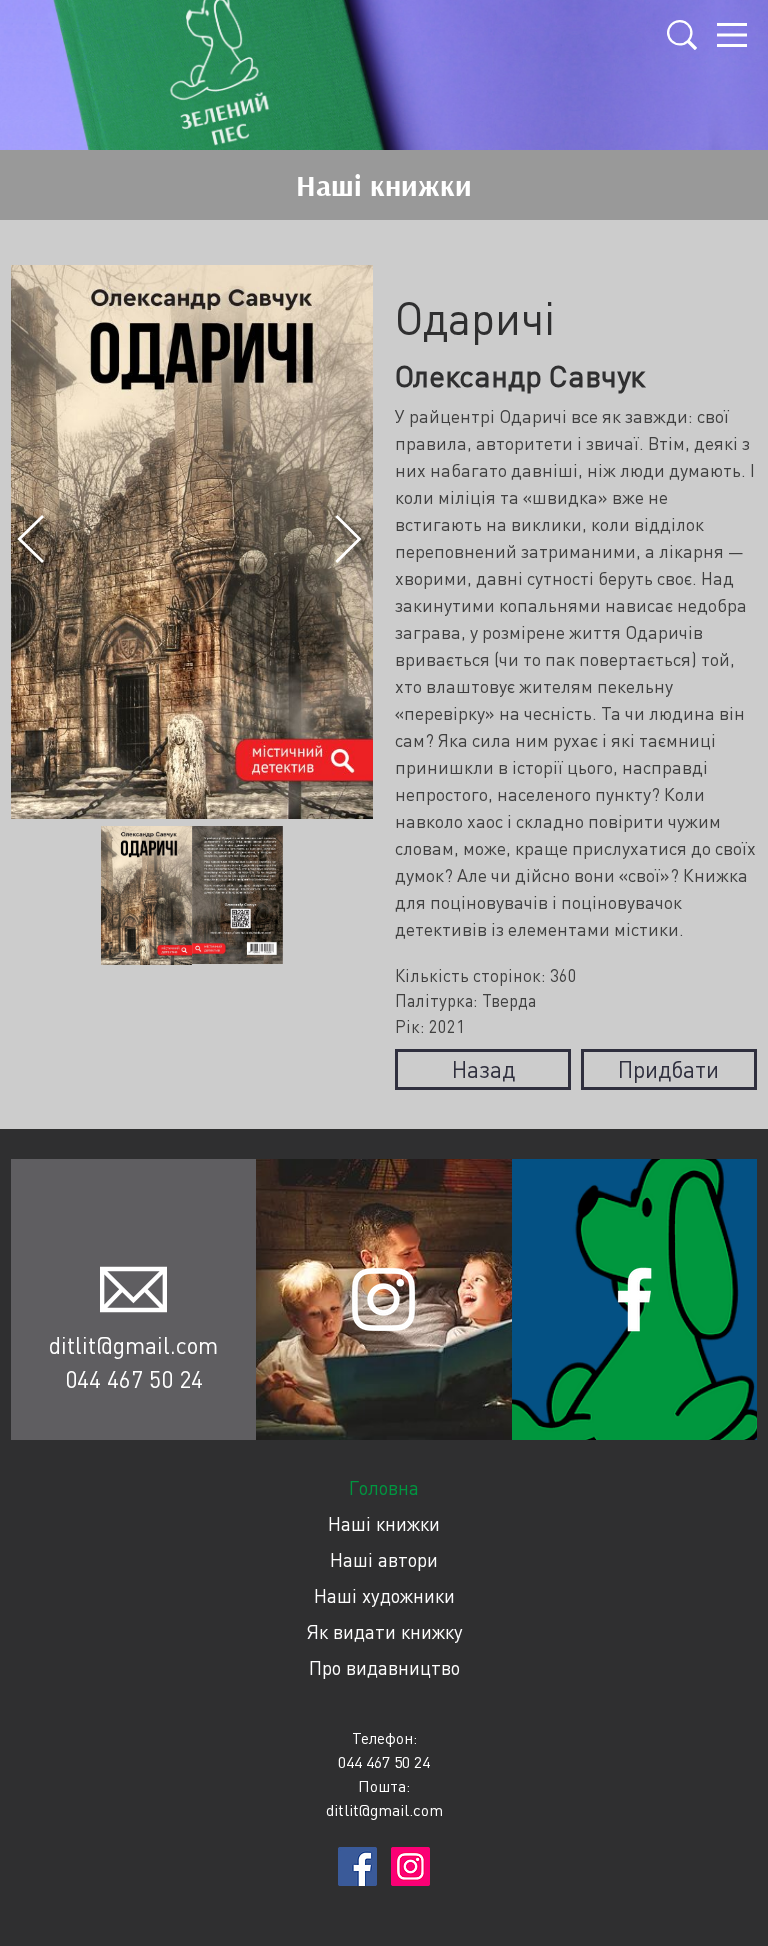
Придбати (668, 1069)
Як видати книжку (384, 1631)
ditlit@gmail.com (133, 1345)
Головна (384, 1487)
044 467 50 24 (134, 1379)
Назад (483, 1069)
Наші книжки (384, 1523)
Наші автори (384, 1559)
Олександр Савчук (520, 375)
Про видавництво (384, 1667)
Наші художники (384, 1595)
